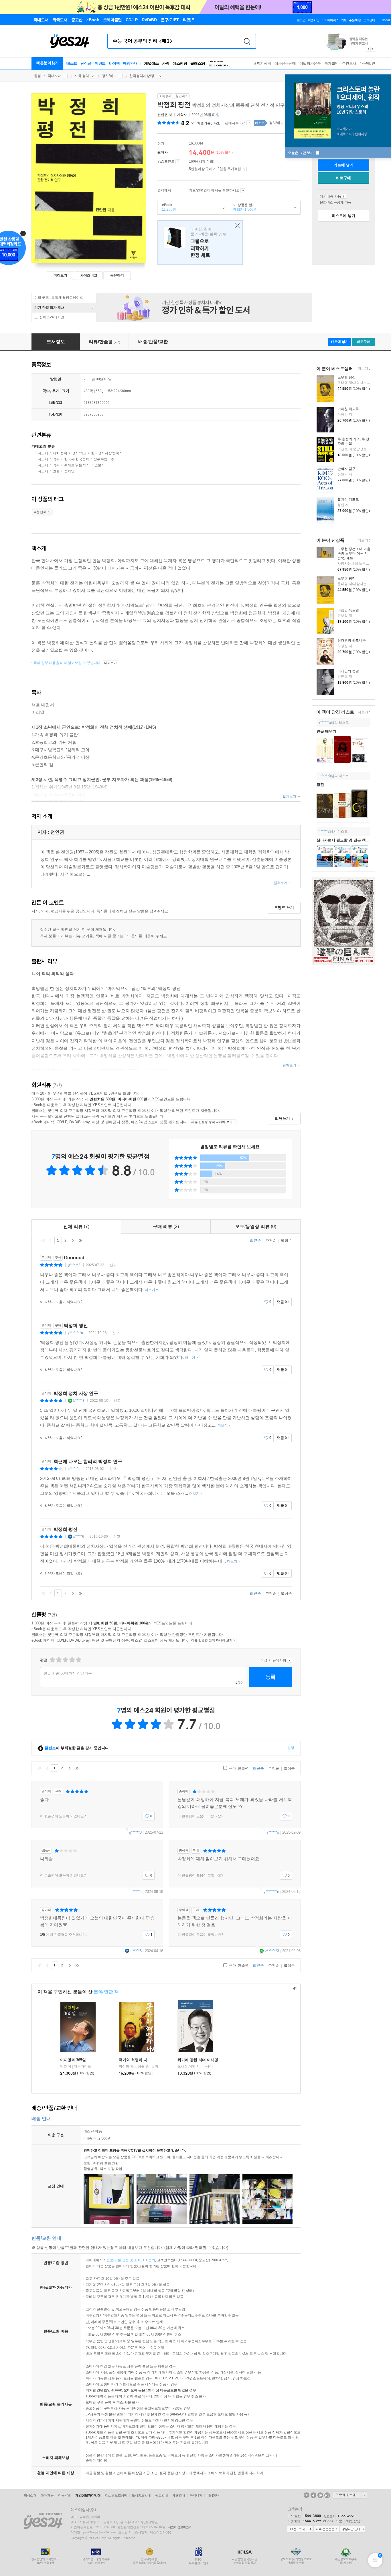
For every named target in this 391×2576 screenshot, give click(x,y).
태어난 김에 (200, 243)
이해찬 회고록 (348, 409)
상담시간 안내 (353, 2529)
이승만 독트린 (348, 610)
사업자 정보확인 (178, 2527)
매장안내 (130, 63)
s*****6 (79, 1537)
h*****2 (324, 831)
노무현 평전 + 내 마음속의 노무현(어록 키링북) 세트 (354, 553)
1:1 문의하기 (300, 2529)
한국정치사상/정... (143, 76)
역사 (56, 459)
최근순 (255, 1240)
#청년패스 (42, 512)
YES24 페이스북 (313, 2495)
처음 (43, 1240)
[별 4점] (59, 1660)
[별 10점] (78, 1660)
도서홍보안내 (141, 2495)
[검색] (247, 41)
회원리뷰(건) (209, 123)
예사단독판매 (285, 63)
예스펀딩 (180, 63)
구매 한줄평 (238, 1768)
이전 (51, 1240)
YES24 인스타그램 (327, 2495)
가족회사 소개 (350, 2495)
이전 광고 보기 (368, 49)
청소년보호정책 (116, 2495)
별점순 (286, 1240)
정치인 (69, 471)
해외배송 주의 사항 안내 (344, 196)
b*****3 (79, 1401)
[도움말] (178, 162)
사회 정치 (82, 76)
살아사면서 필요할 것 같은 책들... (345, 840)
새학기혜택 (262, 63)
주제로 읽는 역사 (77, 465)
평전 (320, 785)
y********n (75, 1333)
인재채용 (47, 2495)
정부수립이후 (104, 459)
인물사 (100, 465)
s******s (273, 1832)
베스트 (72, 63)
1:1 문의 (149, 2260)
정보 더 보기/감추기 (192, 123)
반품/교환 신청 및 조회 (124, 2260)
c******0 (325, 776)
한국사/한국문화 (77, 459)
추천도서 (349, 63)
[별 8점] (72, 1660)
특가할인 (331, 63)
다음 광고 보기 (373, 49)
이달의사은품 (310, 63)
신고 (113, 1265)
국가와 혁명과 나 (133, 2060)
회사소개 (30, 2495)
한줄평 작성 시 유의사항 (290, 1660)
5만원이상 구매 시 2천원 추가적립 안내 (244, 169)
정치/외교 (109, 76)
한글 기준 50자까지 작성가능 (68, 1673)
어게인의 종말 (348, 671)
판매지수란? (249, 123)
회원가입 (313, 20)
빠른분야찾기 (48, 63)
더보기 (362, 369)
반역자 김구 (346, 469)
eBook (167, 207)
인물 (56, 471)
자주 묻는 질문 (326, 2529)
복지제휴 (196, 2495)
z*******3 (272, 1951)
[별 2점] (52, 1660)
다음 (73, 1240)
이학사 (182, 115)
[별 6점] (65, 1660)
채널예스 (151, 63)
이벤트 (100, 63)
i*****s (137, 1892)
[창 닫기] (236, 226)
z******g (325, 723)
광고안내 (161, 2495)
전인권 (163, 115)
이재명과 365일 (73, 2060)
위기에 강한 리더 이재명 (198, 2060)
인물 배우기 (326, 731)
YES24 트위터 (320, 2495)
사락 (166, 63)
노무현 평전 (346, 377)
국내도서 (55, 76)
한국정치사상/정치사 (107, 453)
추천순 (271, 1240)
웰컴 (37, 76)
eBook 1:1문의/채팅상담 (342, 2521)
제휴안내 (179, 2495)
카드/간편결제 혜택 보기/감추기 (243, 191)
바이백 (114, 63)
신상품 (86, 63)
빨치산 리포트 (348, 499)
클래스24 (198, 63)
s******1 (74, 1469)
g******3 (74, 1265)
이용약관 (64, 2495)
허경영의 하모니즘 (352, 640)
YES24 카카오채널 (307, 2495)
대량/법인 (368, 63)
